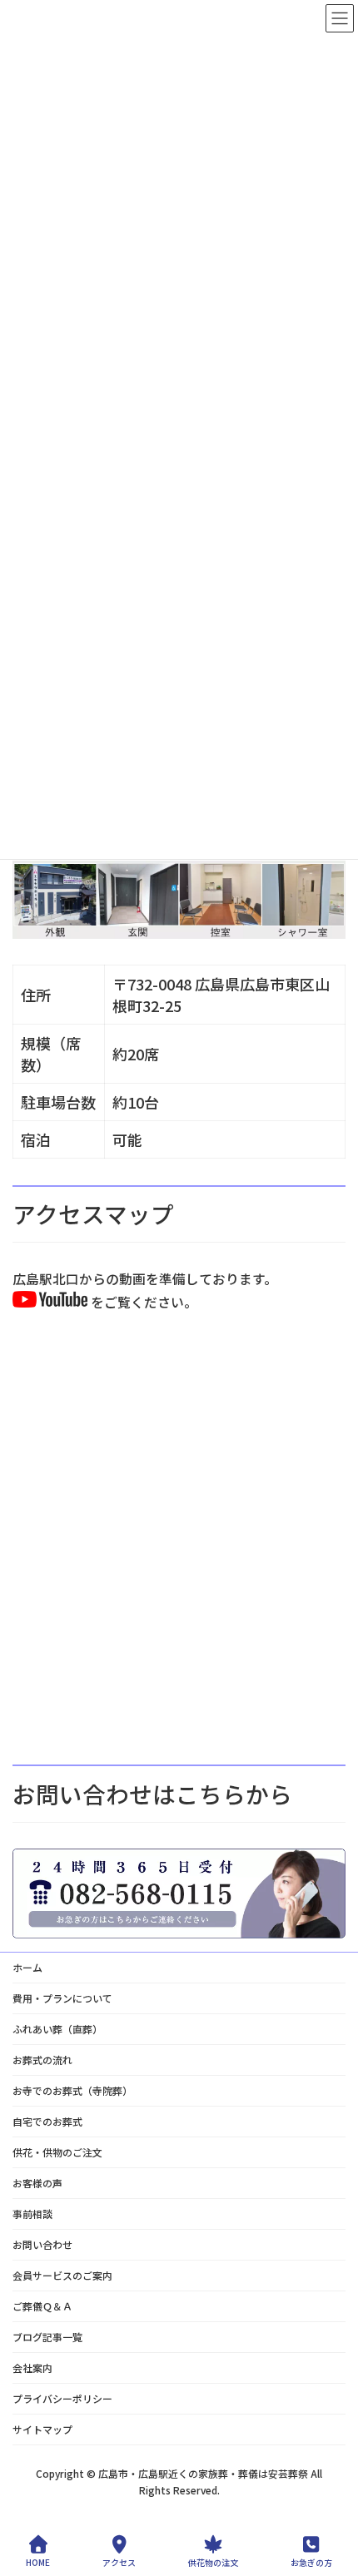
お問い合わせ (42, 2244)
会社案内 (32, 2368)
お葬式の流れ (42, 2060)
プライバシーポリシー (62, 2398)
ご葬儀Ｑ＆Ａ (42, 2306)
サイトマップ (42, 2429)
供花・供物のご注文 (57, 2152)
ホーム (27, 1967)
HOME (38, 2562)
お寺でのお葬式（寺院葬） (72, 2090)
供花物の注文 (213, 2562)
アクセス (119, 2562)
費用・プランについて (62, 1998)
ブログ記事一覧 (47, 2337)
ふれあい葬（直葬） (57, 2029)
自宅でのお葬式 (47, 2121)
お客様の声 (37, 2183)
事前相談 (32, 2214)
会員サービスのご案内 (62, 2275)
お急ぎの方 (311, 2562)
